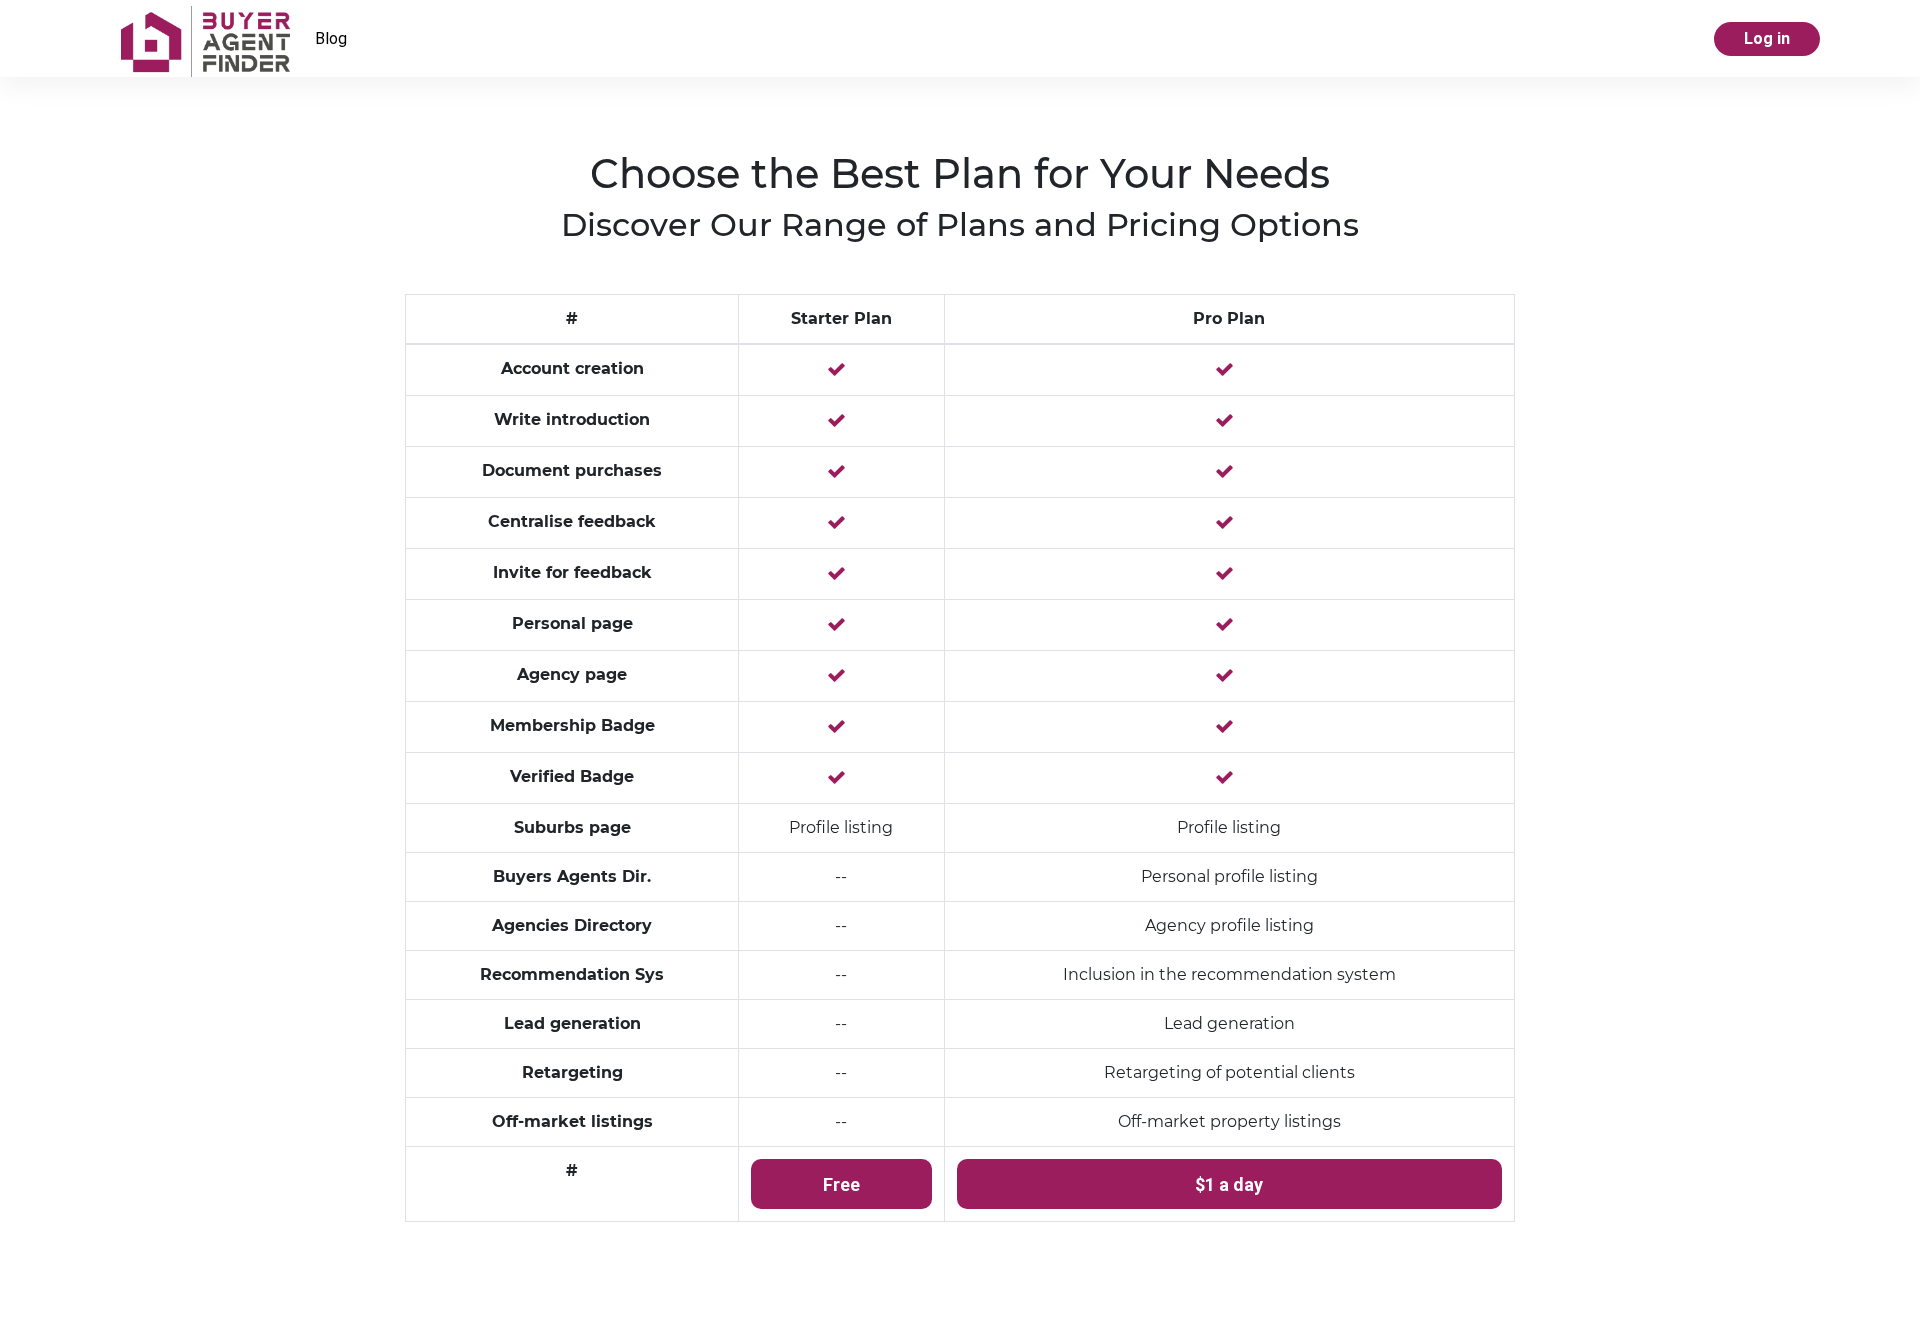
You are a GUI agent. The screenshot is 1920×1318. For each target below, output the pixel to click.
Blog (331, 38)
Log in (1767, 38)
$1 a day (1229, 1184)
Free (841, 1184)
